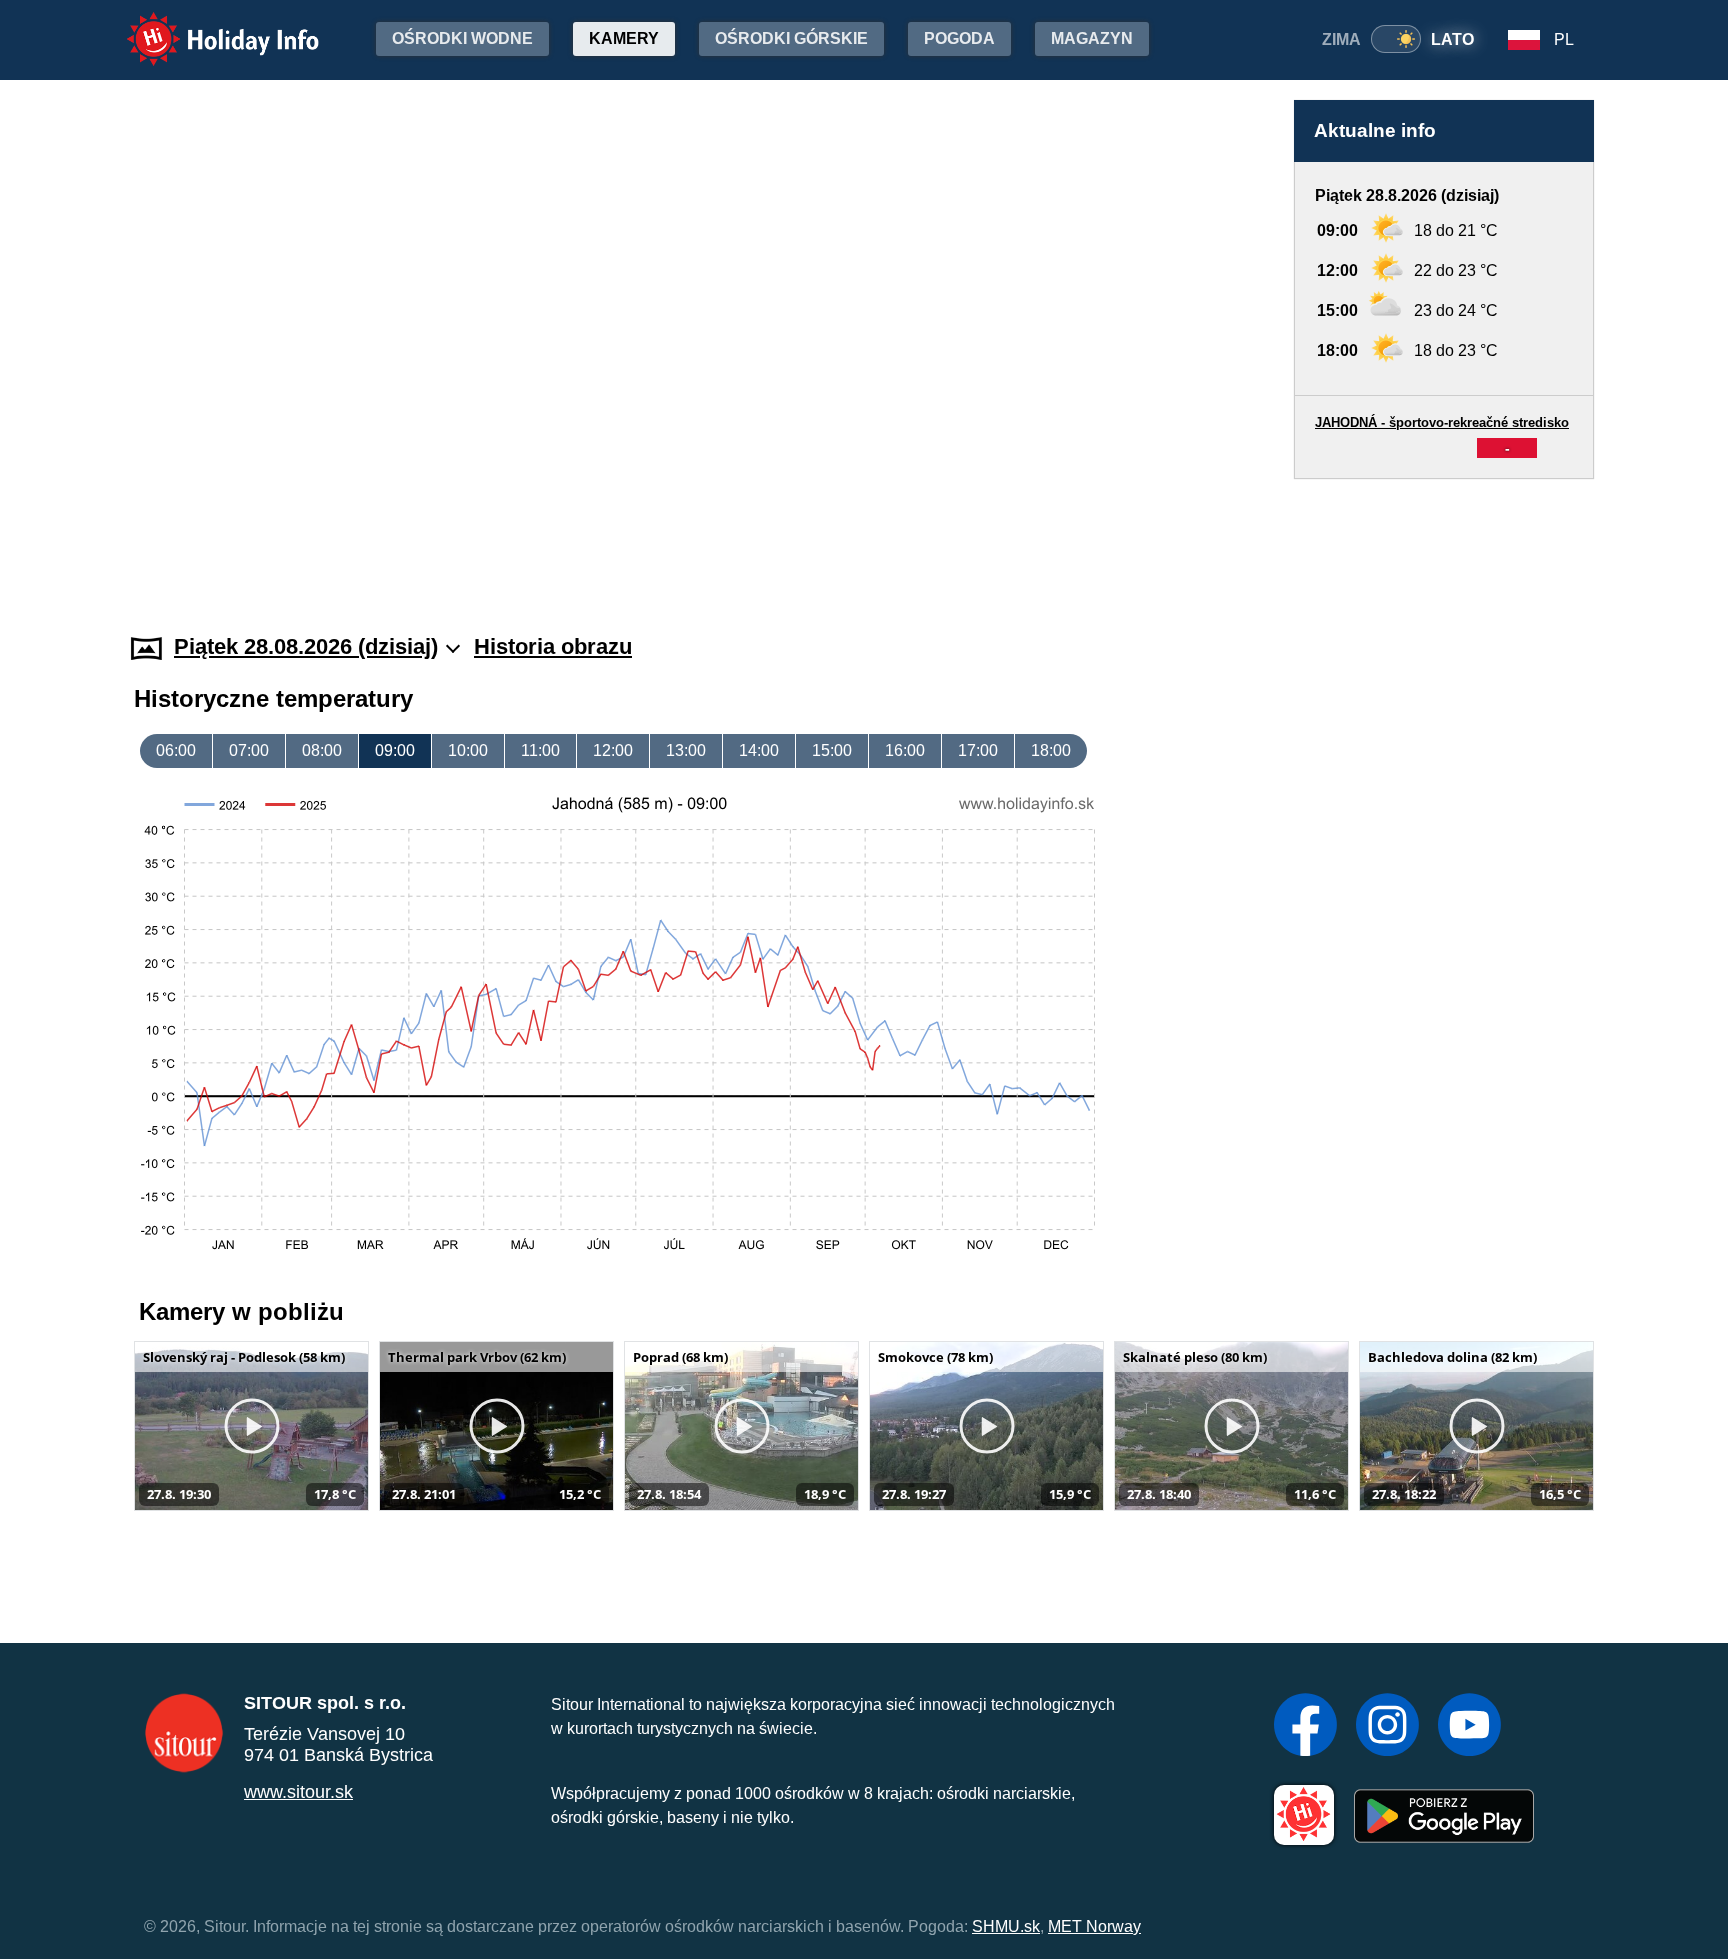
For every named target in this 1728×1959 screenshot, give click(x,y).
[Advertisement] (1444, 537)
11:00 (540, 750)
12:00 (613, 750)
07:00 (249, 750)
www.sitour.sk (298, 1792)
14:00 (759, 750)
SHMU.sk (1006, 1926)
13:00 (686, 750)
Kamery (624, 38)
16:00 (905, 750)
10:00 (468, 750)
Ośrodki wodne (462, 38)
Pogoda (959, 38)
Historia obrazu (553, 646)
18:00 (1051, 750)
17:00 (978, 750)
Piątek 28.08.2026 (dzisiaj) (306, 646)
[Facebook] (1305, 1727)
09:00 (395, 750)
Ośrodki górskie (791, 38)
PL (1564, 39)
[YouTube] (1469, 1727)
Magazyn (1092, 38)
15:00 (832, 750)
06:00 (176, 750)
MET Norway (1094, 1926)
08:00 (322, 750)
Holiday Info (204, 25)
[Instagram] (1387, 1727)
